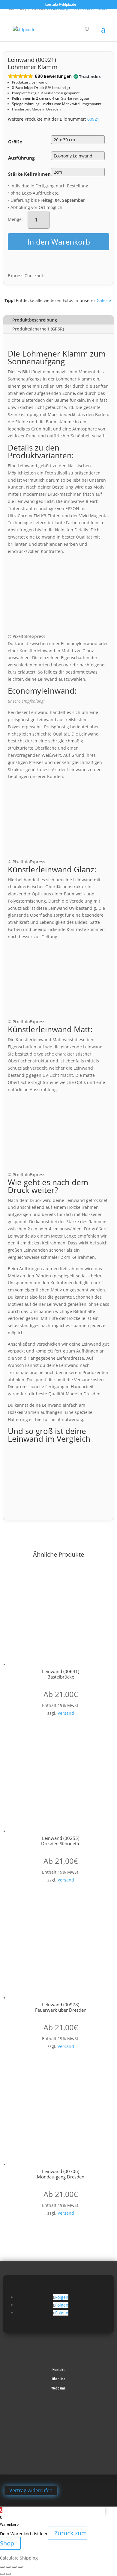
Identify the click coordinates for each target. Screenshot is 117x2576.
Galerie (104, 300)
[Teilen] (14, 2567)
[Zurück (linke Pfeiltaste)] (2, 2574)
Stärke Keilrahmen (29, 174)
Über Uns (59, 2379)
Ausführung (21, 158)
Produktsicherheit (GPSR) (38, 329)
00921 (93, 119)
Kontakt (59, 2370)
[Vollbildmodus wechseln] (8, 2567)
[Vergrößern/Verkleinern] (2, 2567)
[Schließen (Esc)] (20, 2567)
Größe (15, 142)
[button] (54, 76)
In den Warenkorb (59, 242)
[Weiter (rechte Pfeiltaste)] (8, 2574)
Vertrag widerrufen (31, 2490)
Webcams (58, 2388)
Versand (66, 1713)
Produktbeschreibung (35, 320)
